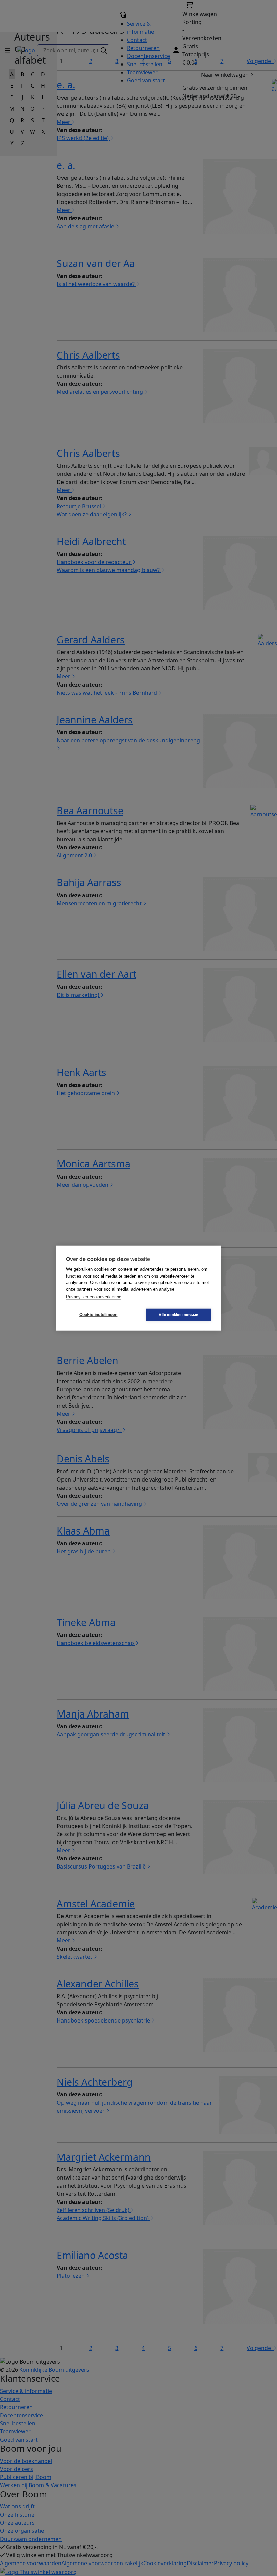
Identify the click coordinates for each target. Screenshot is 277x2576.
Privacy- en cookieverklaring (94, 1297)
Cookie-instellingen (98, 1315)
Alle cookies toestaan (179, 1314)
